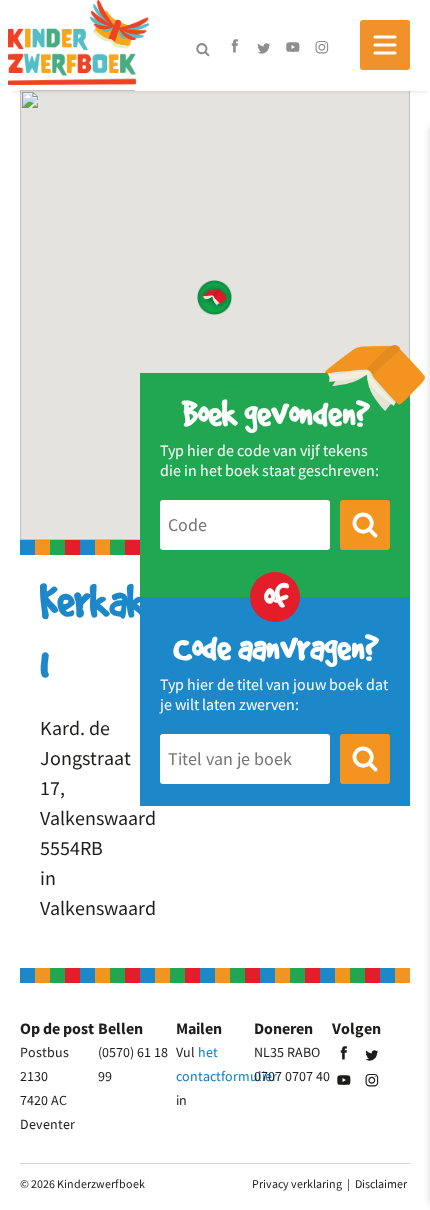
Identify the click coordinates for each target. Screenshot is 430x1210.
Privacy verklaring (297, 1183)
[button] (214, 297)
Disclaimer (381, 1183)
